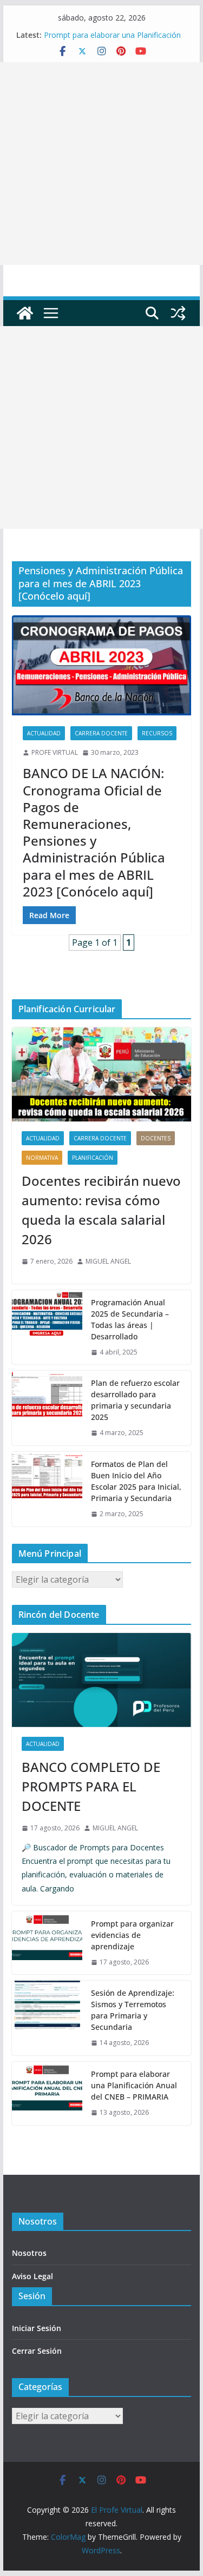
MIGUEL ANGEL (108, 1261)
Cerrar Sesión (37, 2351)
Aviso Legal (32, 2276)
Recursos (157, 733)
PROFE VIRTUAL (55, 752)
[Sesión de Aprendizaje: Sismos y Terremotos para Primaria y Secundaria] (47, 2018)
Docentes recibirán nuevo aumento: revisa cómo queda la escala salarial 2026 (101, 1210)
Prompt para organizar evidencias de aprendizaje (132, 1935)
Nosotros (29, 2253)
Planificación (93, 1158)
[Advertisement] (101, 164)
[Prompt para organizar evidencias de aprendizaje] (47, 1943)
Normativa (42, 1158)
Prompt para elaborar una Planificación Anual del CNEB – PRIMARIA (112, 40)
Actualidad (44, 733)
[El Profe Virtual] (25, 313)
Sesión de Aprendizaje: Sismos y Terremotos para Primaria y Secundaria (133, 2010)
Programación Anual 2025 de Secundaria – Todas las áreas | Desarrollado (130, 1319)
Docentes (156, 1138)
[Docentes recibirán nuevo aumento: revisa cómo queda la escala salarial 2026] (102, 1074)
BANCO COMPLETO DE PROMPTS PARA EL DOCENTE (91, 1786)
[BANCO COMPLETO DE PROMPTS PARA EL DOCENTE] (102, 1680)
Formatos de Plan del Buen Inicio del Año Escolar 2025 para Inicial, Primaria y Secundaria (136, 1481)
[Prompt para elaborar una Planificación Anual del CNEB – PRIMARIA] (47, 2093)
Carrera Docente (101, 733)
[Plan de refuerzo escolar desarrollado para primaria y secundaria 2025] (47, 1408)
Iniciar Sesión (37, 2328)
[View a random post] (178, 313)
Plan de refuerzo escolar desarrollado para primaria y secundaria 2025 (135, 1400)
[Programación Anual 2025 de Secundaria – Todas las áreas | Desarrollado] (47, 1327)
